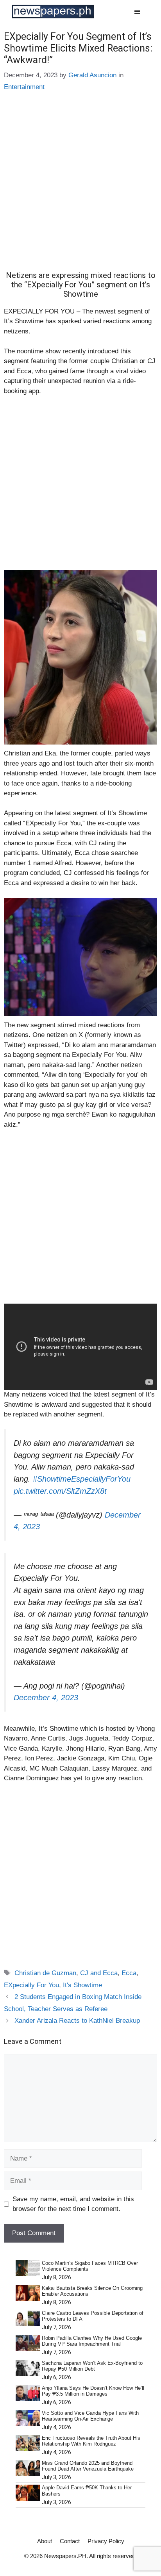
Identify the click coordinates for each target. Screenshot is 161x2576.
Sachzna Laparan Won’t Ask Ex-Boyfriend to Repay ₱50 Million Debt (92, 2366)
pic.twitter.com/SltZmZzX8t (60, 1491)
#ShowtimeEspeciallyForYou (82, 1479)
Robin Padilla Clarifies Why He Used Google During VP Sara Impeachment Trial (92, 2341)
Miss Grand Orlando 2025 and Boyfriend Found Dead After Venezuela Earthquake (88, 2466)
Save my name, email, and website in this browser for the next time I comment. (73, 2204)
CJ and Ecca (99, 1973)
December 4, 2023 (46, 1698)
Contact (70, 2541)
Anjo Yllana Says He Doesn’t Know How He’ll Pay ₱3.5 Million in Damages (93, 2391)
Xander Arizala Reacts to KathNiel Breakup (77, 2021)
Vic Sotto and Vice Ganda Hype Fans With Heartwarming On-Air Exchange (90, 2416)
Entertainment (24, 87)
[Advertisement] (80, 187)
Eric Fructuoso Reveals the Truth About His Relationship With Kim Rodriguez (91, 2441)
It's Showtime (82, 1985)
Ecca (129, 1973)
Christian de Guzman (45, 1973)
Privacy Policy (106, 2541)
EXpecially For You (31, 1985)
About (45, 2541)
